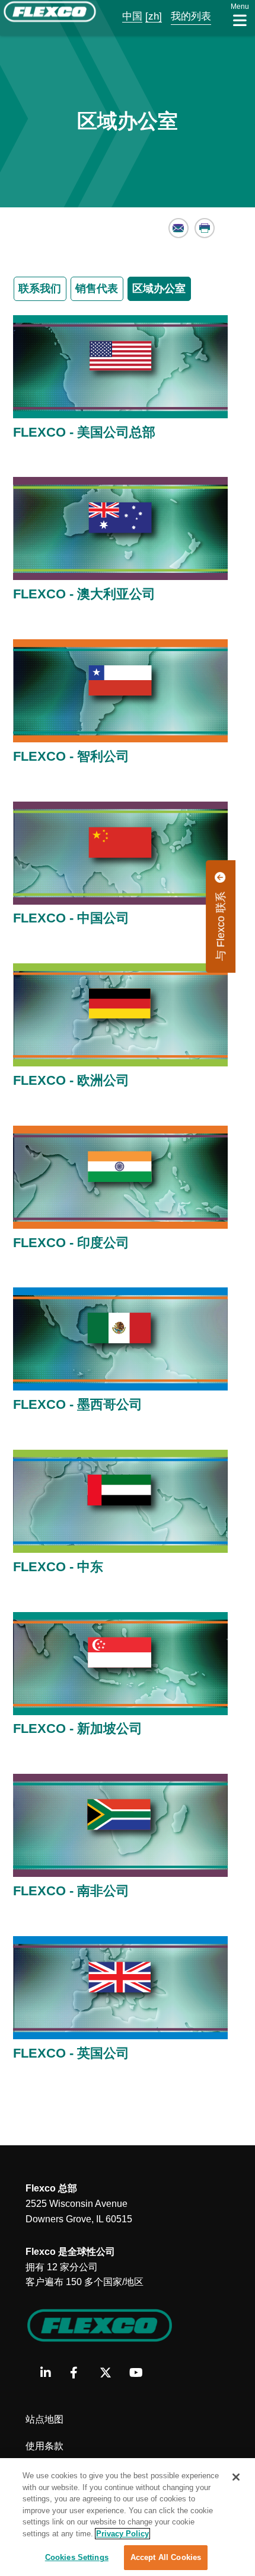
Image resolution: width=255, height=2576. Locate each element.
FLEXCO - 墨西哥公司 (78, 1404)
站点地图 (44, 2419)
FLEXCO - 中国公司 (71, 918)
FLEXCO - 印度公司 (71, 1243)
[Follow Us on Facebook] (80, 2373)
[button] (124, 16)
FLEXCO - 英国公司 (71, 2053)
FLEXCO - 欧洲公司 (71, 1080)
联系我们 (40, 289)
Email (179, 228)
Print (205, 228)
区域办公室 (159, 289)
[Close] (236, 2477)
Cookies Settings (77, 2557)
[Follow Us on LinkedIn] (51, 2373)
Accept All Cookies (166, 2557)
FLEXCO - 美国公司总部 (84, 432)
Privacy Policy (122, 2534)
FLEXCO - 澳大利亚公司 (84, 594)
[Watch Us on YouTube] (140, 2373)
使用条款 (44, 2446)
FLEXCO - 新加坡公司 (78, 1728)
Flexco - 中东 (58, 1567)
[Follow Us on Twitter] (110, 2373)
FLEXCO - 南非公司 (71, 1891)
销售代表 (97, 289)
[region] (128, 2517)
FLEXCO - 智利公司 (71, 756)
